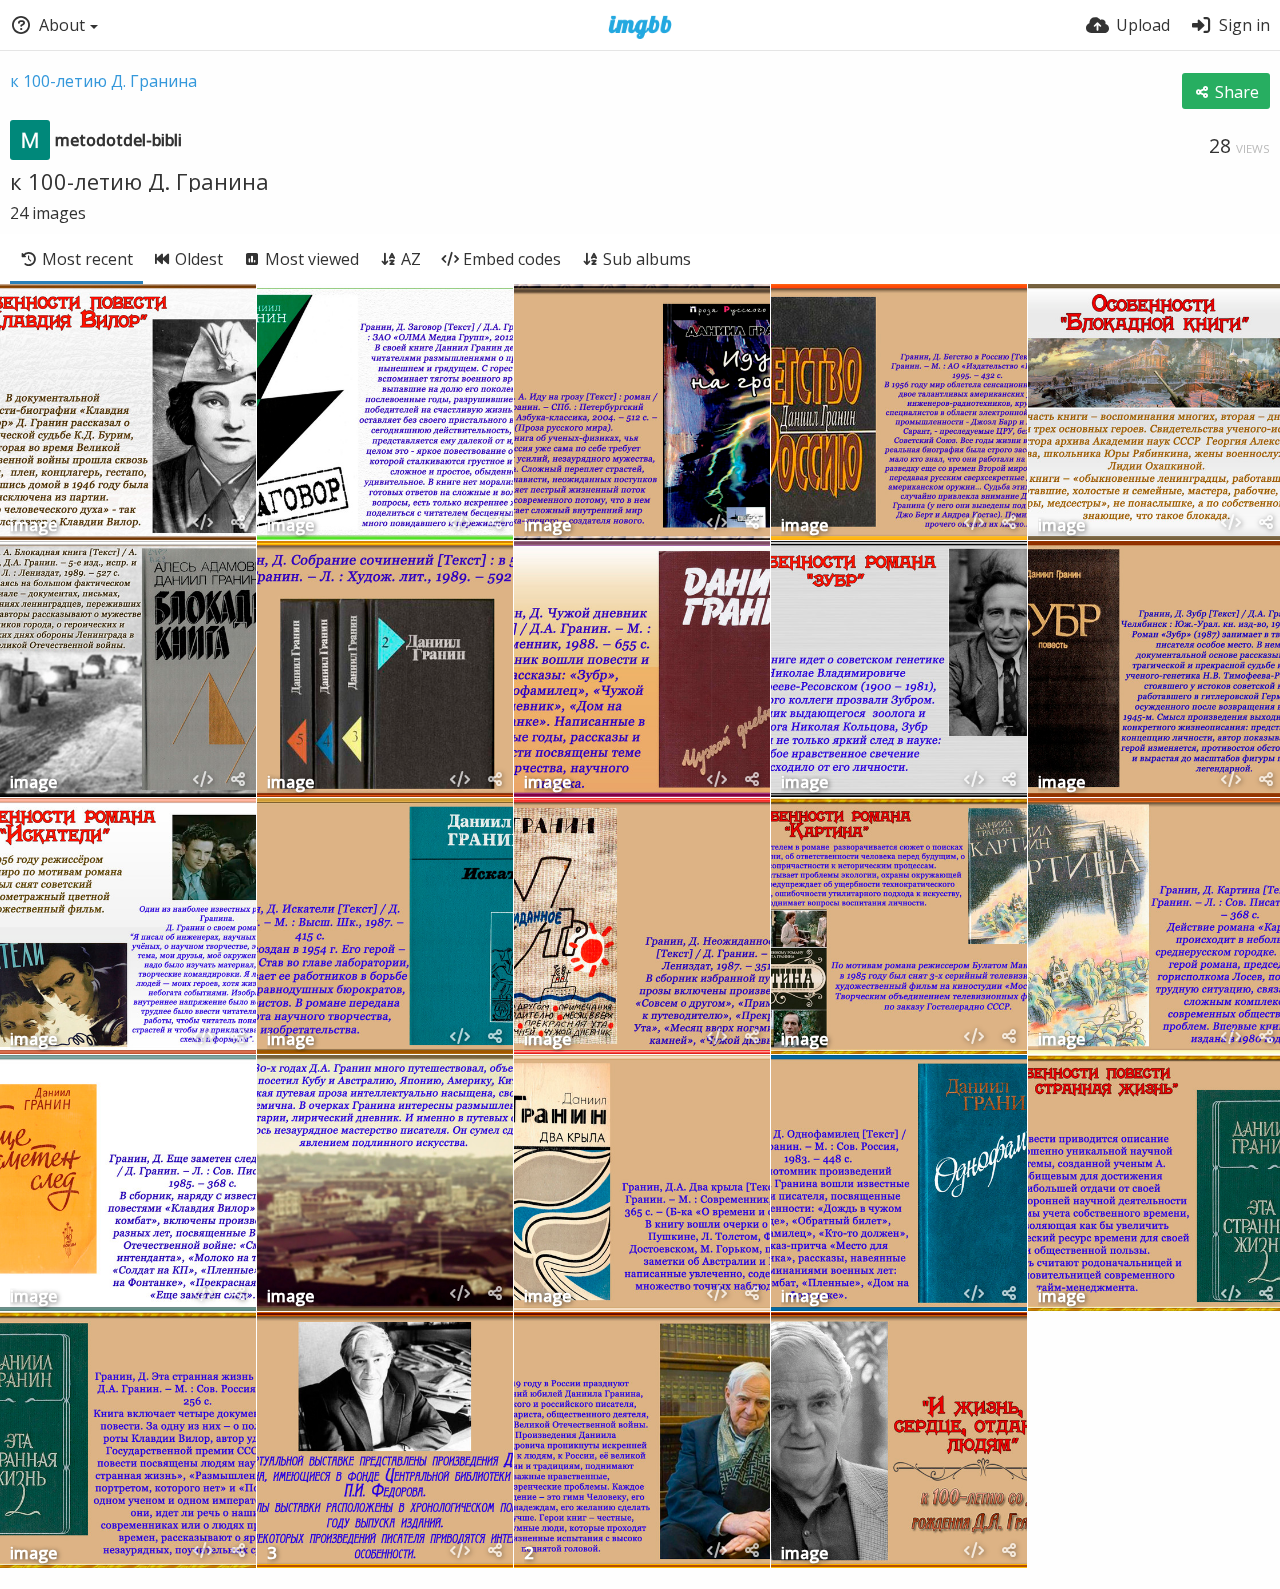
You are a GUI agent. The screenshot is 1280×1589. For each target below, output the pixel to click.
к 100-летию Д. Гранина (103, 81)
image (33, 526)
